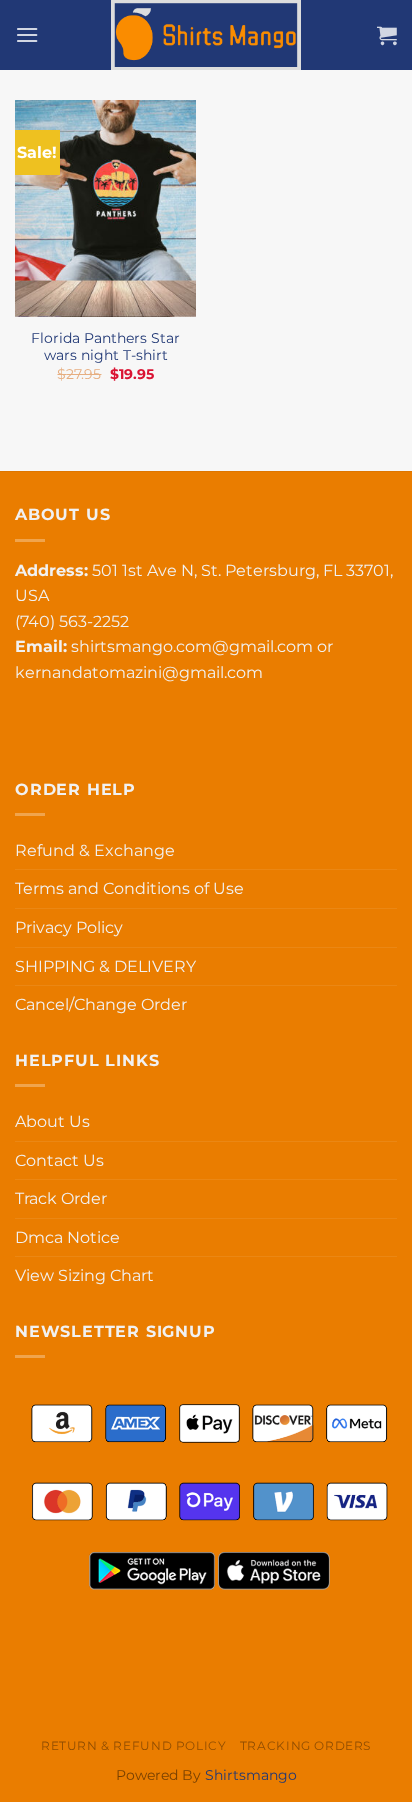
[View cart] (387, 35)
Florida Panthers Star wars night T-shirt (105, 347)
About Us (52, 1121)
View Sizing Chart (84, 1275)
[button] (27, 34)
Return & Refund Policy (133, 1745)
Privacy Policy (69, 927)
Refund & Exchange (95, 850)
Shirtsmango (251, 1775)
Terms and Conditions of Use (129, 888)
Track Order (61, 1198)
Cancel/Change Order (101, 1004)
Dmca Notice (67, 1237)
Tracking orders (305, 1745)
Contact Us (59, 1160)
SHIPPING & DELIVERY (105, 966)
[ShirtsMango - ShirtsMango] (206, 35)
